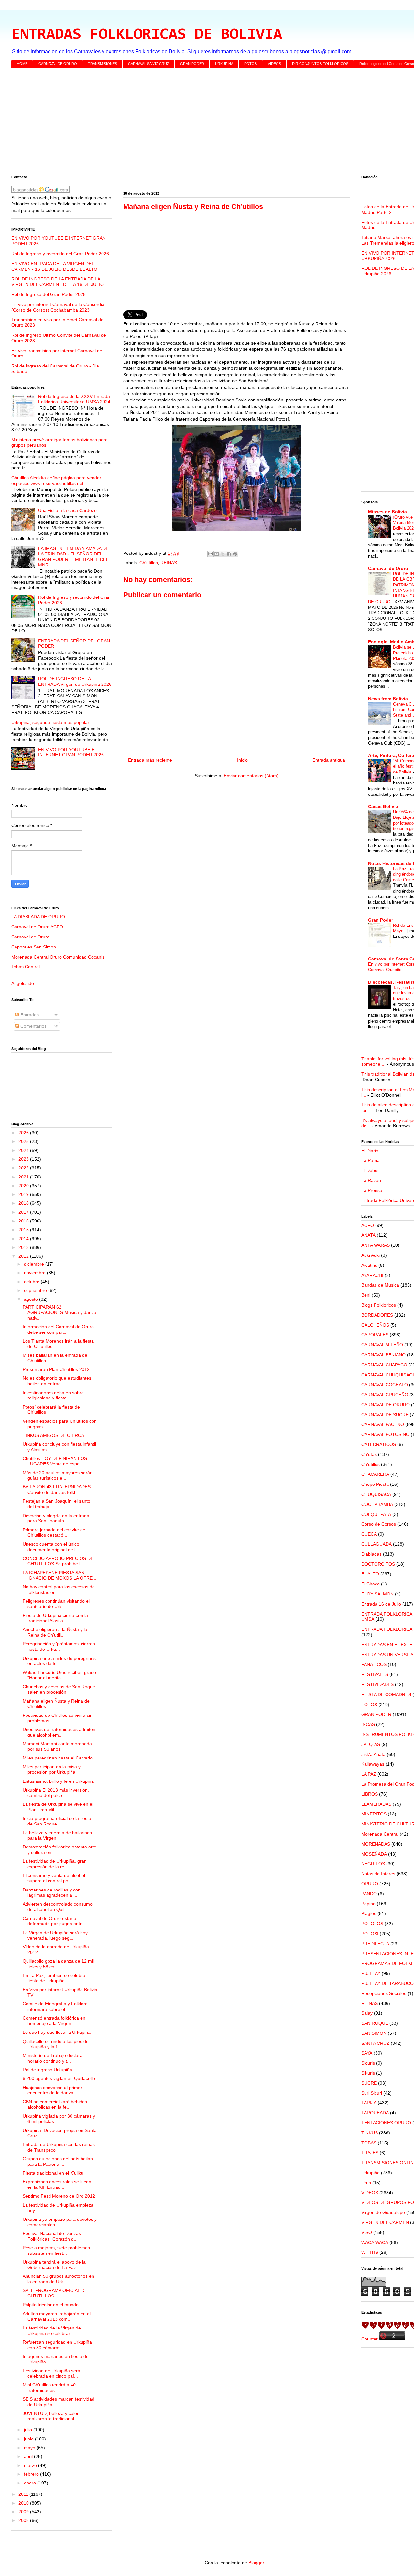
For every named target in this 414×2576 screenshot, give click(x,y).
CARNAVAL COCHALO (385, 1385)
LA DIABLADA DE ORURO (38, 917)
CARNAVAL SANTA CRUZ (149, 64)
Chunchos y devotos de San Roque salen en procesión (59, 1689)
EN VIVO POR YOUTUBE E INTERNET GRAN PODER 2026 (71, 752)
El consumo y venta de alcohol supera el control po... (54, 1878)
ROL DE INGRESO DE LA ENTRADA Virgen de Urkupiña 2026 (75, 681)
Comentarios (33, 1026)
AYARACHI (372, 1275)
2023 (24, 1159)
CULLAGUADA (376, 1544)
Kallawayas (373, 1764)
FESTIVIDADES (377, 1684)
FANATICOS (374, 1664)
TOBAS (369, 2143)
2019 (24, 1194)
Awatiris (369, 1265)
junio (29, 2439)
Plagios (369, 1913)
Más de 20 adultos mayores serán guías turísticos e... (58, 1475)
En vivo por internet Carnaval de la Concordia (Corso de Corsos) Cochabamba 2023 (58, 307)
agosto (32, 1299)
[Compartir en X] (223, 554)
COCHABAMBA (377, 1504)
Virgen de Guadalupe (383, 2212)
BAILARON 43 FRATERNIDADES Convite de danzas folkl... (57, 1490)
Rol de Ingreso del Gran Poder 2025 (49, 294)
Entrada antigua (329, 760)
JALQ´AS (371, 1744)
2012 (24, 1256)
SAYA (367, 2053)
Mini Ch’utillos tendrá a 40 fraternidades (49, 2388)
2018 (24, 1203)
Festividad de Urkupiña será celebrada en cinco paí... (51, 2373)
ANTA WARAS (376, 1245)
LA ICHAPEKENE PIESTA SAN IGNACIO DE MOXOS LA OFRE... (60, 1575)
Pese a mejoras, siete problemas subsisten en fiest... (56, 2250)
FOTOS (251, 64)
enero (31, 2483)
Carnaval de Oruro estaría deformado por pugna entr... (54, 1921)
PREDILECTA (375, 1944)
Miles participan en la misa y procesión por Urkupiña (52, 1769)
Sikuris (368, 2073)
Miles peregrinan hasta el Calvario (58, 1758)
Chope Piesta (375, 1484)
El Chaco (370, 1584)
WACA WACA (375, 2242)
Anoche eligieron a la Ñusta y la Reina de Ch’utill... (55, 1632)
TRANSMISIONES (103, 64)
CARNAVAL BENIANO (383, 1355)
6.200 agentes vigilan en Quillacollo (59, 2078)
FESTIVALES (375, 1674)
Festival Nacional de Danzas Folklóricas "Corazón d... (52, 2236)
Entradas (29, 1015)
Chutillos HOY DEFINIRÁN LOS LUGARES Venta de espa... (55, 1461)
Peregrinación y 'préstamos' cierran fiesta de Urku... (59, 1646)
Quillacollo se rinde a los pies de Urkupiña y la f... (56, 2044)
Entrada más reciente (150, 760)
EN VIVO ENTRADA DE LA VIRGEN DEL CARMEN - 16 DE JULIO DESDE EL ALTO (54, 266)
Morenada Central (380, 1834)
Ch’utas (369, 1454)
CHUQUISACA (376, 1494)
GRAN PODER (192, 64)
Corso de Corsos (379, 1524)
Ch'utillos (149, 563)
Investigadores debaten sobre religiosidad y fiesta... (53, 1395)
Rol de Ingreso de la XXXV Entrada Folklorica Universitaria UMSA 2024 (74, 399)
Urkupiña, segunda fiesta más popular (50, 722)
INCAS (368, 1724)
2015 (24, 1230)
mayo (30, 2448)
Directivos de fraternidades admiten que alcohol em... (59, 1732)
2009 (24, 2512)
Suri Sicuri (372, 2093)
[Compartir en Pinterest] (235, 554)
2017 (24, 1212)
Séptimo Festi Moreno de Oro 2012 (59, 2196)
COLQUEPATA (376, 1514)
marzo (31, 2465)
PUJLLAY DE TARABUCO (387, 1983)
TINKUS (370, 2133)
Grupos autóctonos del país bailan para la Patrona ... (58, 2161)
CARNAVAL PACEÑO (383, 1424)
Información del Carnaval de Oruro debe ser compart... (58, 1329)
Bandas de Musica (380, 1285)
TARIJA (369, 2103)
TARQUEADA (375, 2113)
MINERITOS (374, 1814)
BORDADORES (377, 1315)
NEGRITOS (373, 1864)
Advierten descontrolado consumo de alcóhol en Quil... (58, 1907)
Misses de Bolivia (387, 512)
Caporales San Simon (34, 947)
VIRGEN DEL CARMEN (385, 2222)
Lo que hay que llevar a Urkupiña (57, 2032)
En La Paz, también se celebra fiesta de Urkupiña (54, 1978)
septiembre (36, 1290)
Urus (366, 2183)
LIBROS (370, 1794)
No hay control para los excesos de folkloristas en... (59, 1589)
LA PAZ (369, 1774)
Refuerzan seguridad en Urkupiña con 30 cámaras (57, 2345)
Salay (367, 2013)
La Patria (370, 1160)
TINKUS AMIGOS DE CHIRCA (53, 1435)
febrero (32, 2474)
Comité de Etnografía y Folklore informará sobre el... (55, 2006)
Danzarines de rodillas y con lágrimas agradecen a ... (52, 1893)
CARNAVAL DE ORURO (58, 64)
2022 (24, 1168)
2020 (24, 1186)
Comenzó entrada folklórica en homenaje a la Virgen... (54, 2021)
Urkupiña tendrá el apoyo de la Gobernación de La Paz (54, 2265)
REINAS (169, 563)
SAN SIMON (374, 2033)
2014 (24, 1239)
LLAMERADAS (376, 1804)
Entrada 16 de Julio (381, 1604)
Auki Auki (370, 1255)
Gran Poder (381, 920)
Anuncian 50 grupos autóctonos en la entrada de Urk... (58, 2279)
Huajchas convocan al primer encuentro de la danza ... (52, 2090)
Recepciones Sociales (384, 1993)
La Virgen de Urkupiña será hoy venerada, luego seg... (55, 1935)
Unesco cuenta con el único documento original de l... (51, 1547)
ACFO (368, 1225)
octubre (32, 1282)
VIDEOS (274, 64)
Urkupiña (370, 2173)
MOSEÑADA (374, 1854)
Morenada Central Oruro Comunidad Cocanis (58, 957)
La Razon (371, 1180)
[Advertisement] (205, 123)
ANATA (368, 1235)
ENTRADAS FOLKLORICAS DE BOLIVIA (147, 35)
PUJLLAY (371, 1973)
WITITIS (370, 2252)
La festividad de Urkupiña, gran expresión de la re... (55, 1864)
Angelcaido (23, 983)
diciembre (35, 1264)
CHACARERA (375, 1474)
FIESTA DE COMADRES (386, 1694)
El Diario (370, 1151)
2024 (24, 1150)
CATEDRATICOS (379, 1444)
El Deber (370, 1170)
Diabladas (371, 1554)
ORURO (370, 1884)
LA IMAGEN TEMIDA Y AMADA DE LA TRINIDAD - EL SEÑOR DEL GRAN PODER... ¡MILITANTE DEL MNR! (73, 556)
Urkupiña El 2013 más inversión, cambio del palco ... (56, 1793)
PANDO (369, 1894)
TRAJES (370, 2153)
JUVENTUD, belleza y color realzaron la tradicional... (51, 2416)
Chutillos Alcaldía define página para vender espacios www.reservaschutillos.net (56, 481)
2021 (24, 1177)
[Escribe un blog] (217, 554)
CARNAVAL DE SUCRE (385, 1415)
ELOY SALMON (377, 1594)
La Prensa (372, 1190)
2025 (24, 1141)
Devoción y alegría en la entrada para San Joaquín (56, 1518)
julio (29, 2430)
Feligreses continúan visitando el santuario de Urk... (56, 1604)
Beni (366, 1295)
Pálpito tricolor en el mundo (51, 2305)
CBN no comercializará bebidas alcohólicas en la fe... (55, 2105)
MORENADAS (376, 1844)
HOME (22, 64)
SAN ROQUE (375, 2023)
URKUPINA (224, 64)
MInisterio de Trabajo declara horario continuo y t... (53, 2058)
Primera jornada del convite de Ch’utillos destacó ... (54, 1533)
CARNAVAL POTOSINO (385, 1434)
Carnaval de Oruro (30, 937)
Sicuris (368, 2063)
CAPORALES (375, 1335)
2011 (24, 2494)
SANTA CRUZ (375, 2043)
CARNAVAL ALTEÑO (382, 1345)
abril (29, 2456)
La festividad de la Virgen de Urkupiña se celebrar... (52, 2331)
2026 (24, 1133)
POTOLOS (372, 1924)
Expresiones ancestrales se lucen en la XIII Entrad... (57, 2184)
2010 (24, 2503)
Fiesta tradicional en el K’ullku (53, 2173)
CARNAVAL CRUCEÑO (385, 1395)
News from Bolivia (388, 699)
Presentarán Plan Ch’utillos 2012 (56, 1369)
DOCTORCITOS (378, 1564)
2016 (24, 1221)
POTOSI (370, 1934)
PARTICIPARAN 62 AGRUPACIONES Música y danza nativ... (60, 1312)
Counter (370, 2339)
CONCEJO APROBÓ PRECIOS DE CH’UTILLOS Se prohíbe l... (58, 1561)
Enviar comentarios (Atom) (251, 776)
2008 (24, 2520)
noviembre (35, 1273)
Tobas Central (26, 967)
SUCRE (369, 2083)
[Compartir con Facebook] (229, 554)
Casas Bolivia (383, 806)
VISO (367, 2232)
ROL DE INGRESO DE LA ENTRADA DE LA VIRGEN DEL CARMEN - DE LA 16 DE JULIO (58, 282)
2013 (24, 1247)
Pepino (368, 1904)
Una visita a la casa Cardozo (67, 510)
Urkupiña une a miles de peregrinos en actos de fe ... (59, 1661)
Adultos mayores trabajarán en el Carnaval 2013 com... (57, 2316)
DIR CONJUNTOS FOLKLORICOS (320, 64)
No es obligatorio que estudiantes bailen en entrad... (57, 1381)
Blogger (256, 2563)
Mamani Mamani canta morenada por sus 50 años (57, 1746)
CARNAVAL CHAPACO (384, 1365)
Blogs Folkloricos (379, 1305)
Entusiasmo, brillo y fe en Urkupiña (58, 1781)
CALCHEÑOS (375, 1325)
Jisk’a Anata (373, 1754)
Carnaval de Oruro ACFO (37, 927)
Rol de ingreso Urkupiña (47, 2070)
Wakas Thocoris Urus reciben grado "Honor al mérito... (59, 1675)
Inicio (242, 760)
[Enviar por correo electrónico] (211, 554)
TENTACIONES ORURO (386, 2123)
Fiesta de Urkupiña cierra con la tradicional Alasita (55, 1618)
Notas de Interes (378, 1874)
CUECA (369, 1534)
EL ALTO (370, 1574)
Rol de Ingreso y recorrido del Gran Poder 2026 (60, 254)
